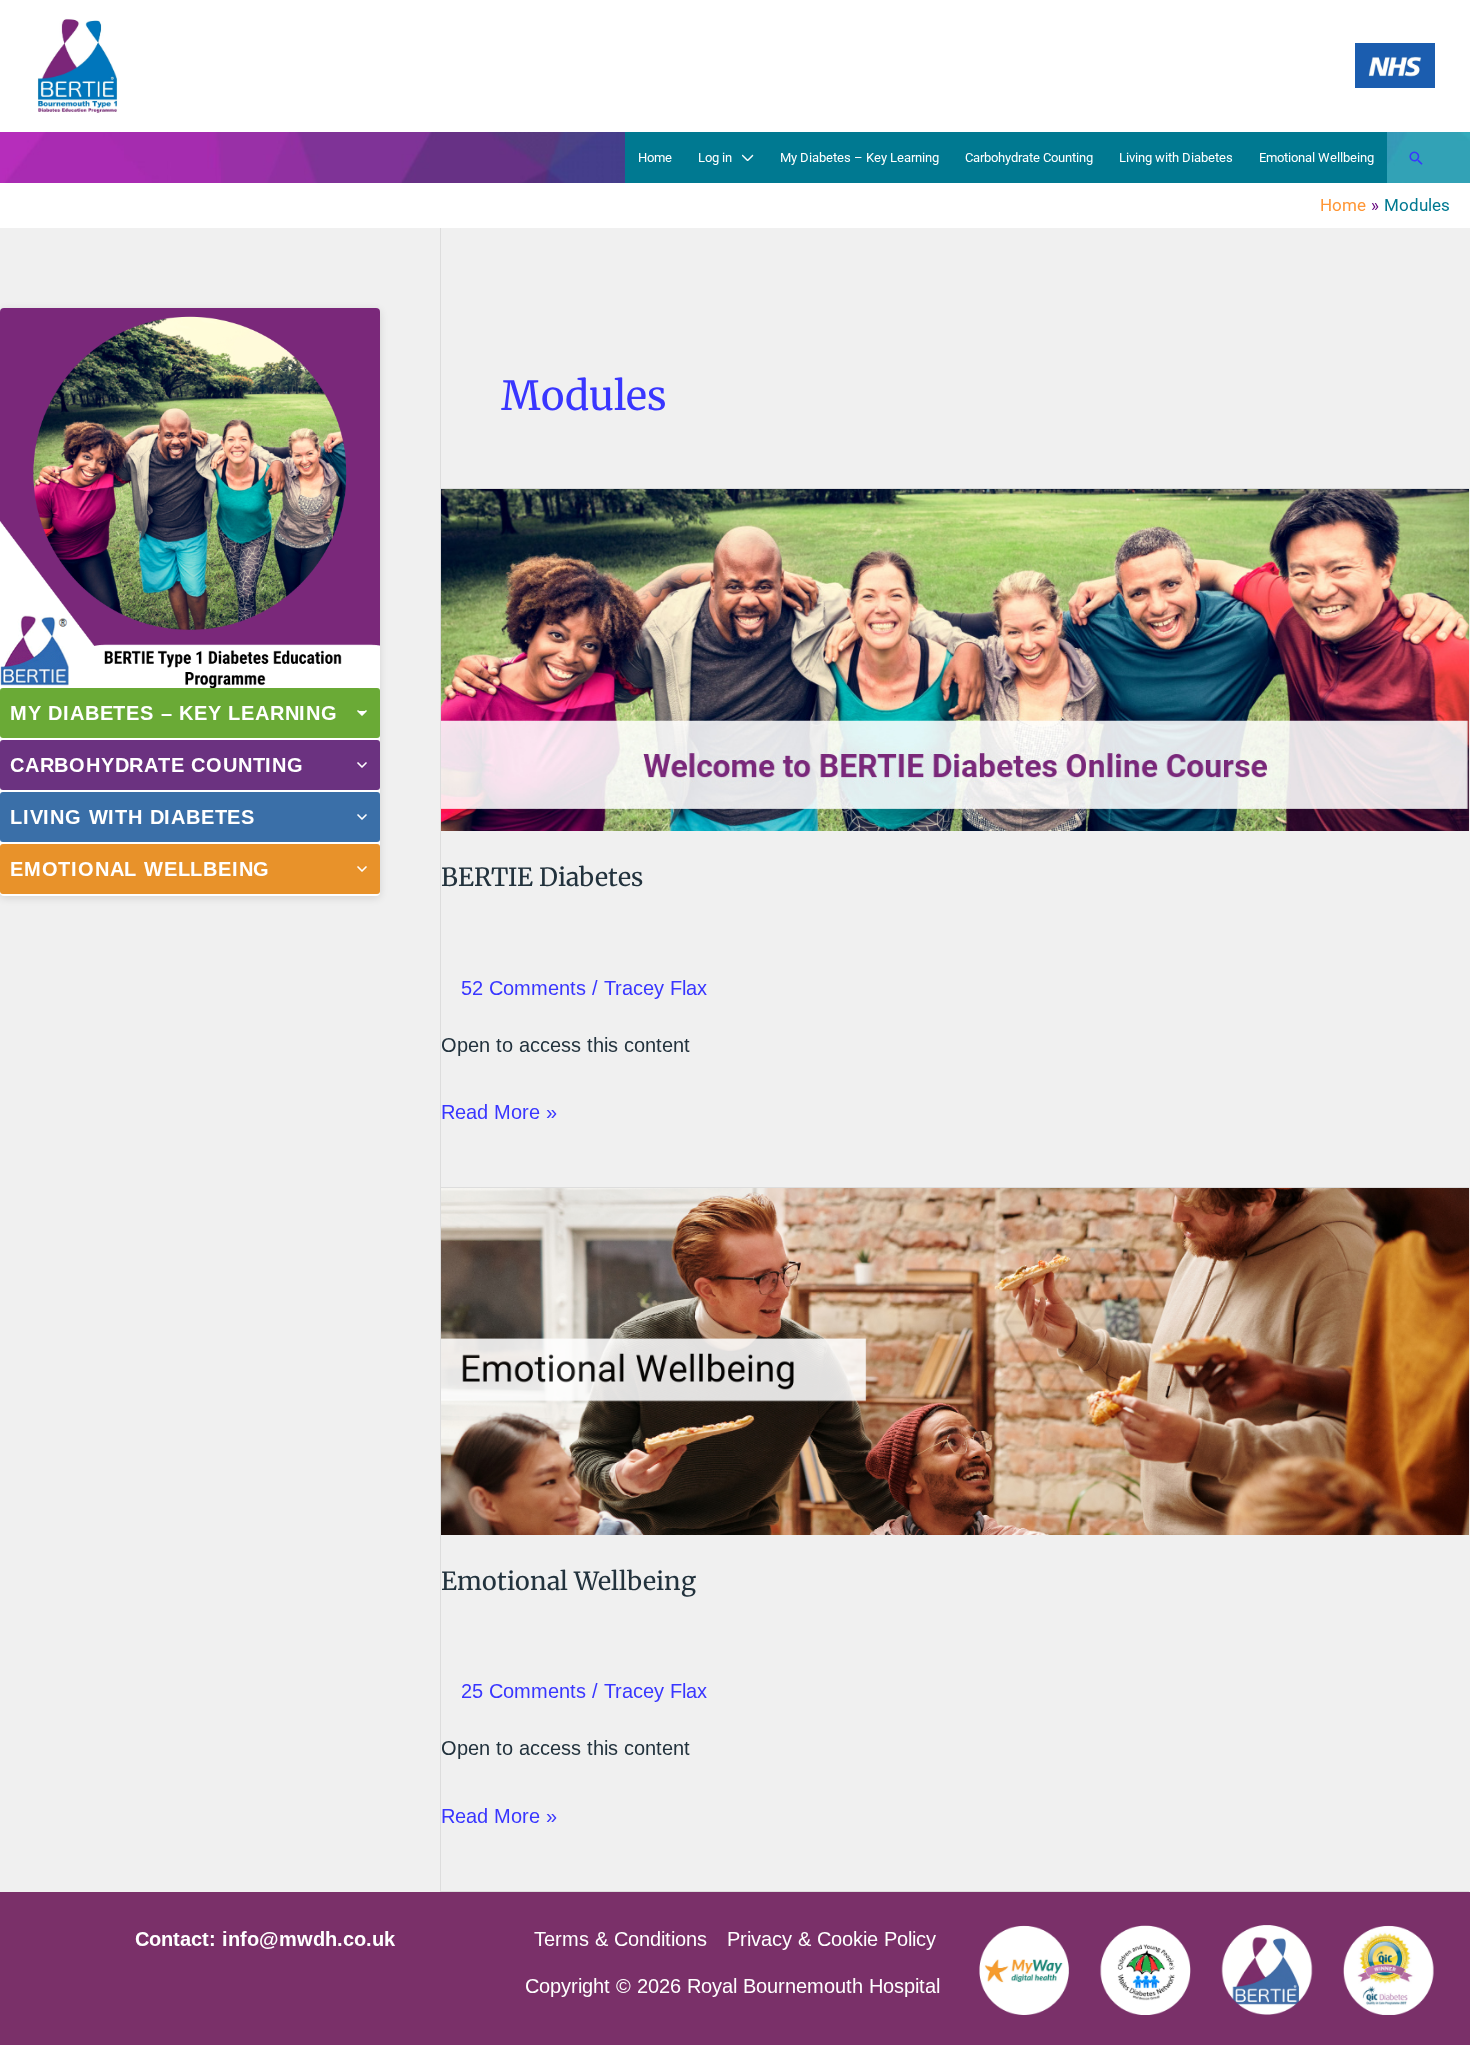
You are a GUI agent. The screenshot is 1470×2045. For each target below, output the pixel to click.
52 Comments (523, 988)
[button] (1416, 158)
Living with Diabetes (1176, 157)
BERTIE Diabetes (542, 877)
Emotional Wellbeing (1316, 157)
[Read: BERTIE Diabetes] (955, 658)
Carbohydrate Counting (1029, 157)
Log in (715, 157)
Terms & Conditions (620, 1939)
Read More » (499, 1115)
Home (655, 157)
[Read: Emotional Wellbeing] (955, 1360)
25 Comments (523, 1691)
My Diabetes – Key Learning (859, 157)
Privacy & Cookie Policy (831, 1939)
